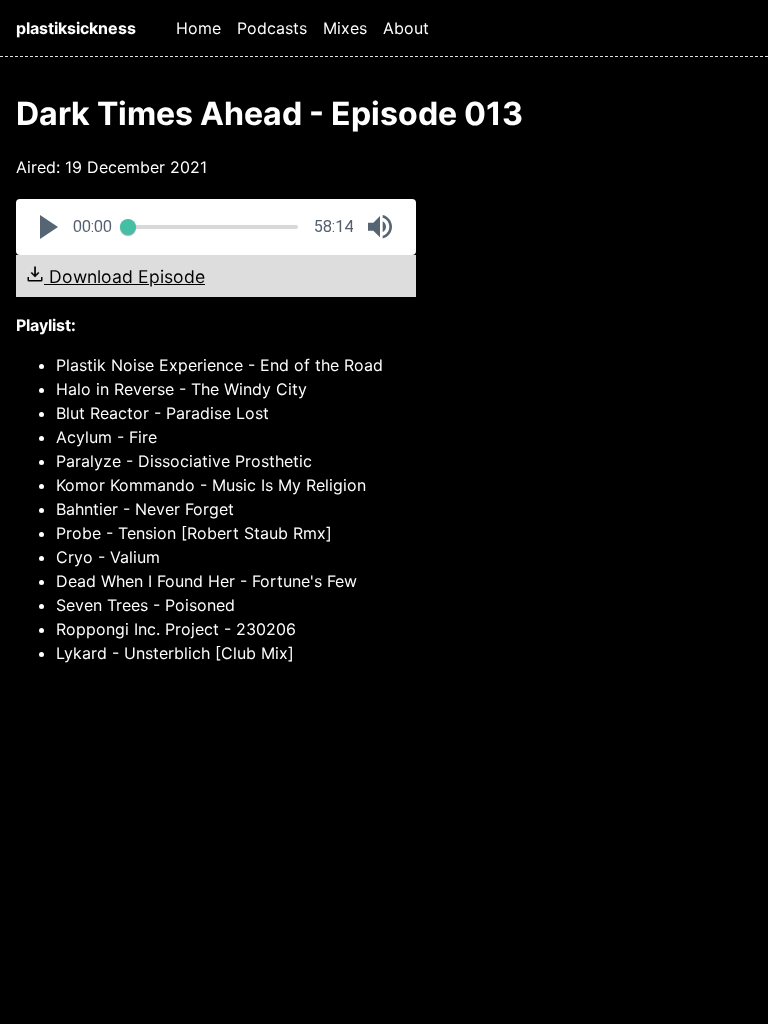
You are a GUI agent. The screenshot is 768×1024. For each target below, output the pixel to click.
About (406, 28)
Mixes (345, 28)
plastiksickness (76, 28)
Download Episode (124, 276)
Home (198, 28)
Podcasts (272, 28)
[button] (49, 227)
